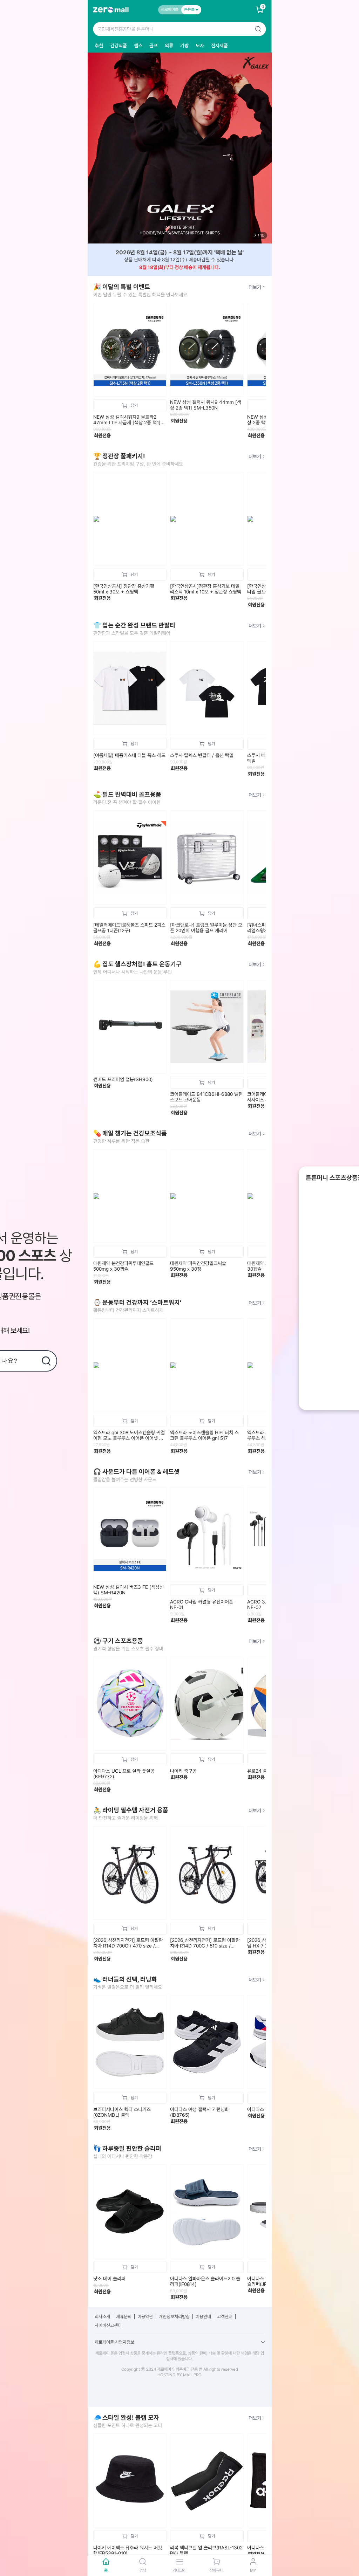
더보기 (255, 287)
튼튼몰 (190, 9)
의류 (169, 46)
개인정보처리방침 (174, 2317)
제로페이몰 (170, 9)
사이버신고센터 (108, 2325)
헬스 (138, 46)
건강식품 (118, 46)
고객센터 (225, 2317)
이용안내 (203, 2317)
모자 (200, 46)
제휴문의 (124, 2317)
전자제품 (219, 46)
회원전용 (102, 435)
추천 (99, 46)
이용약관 (145, 2317)
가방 (184, 46)
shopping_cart (130, 405)
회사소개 (102, 2317)
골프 (154, 46)
